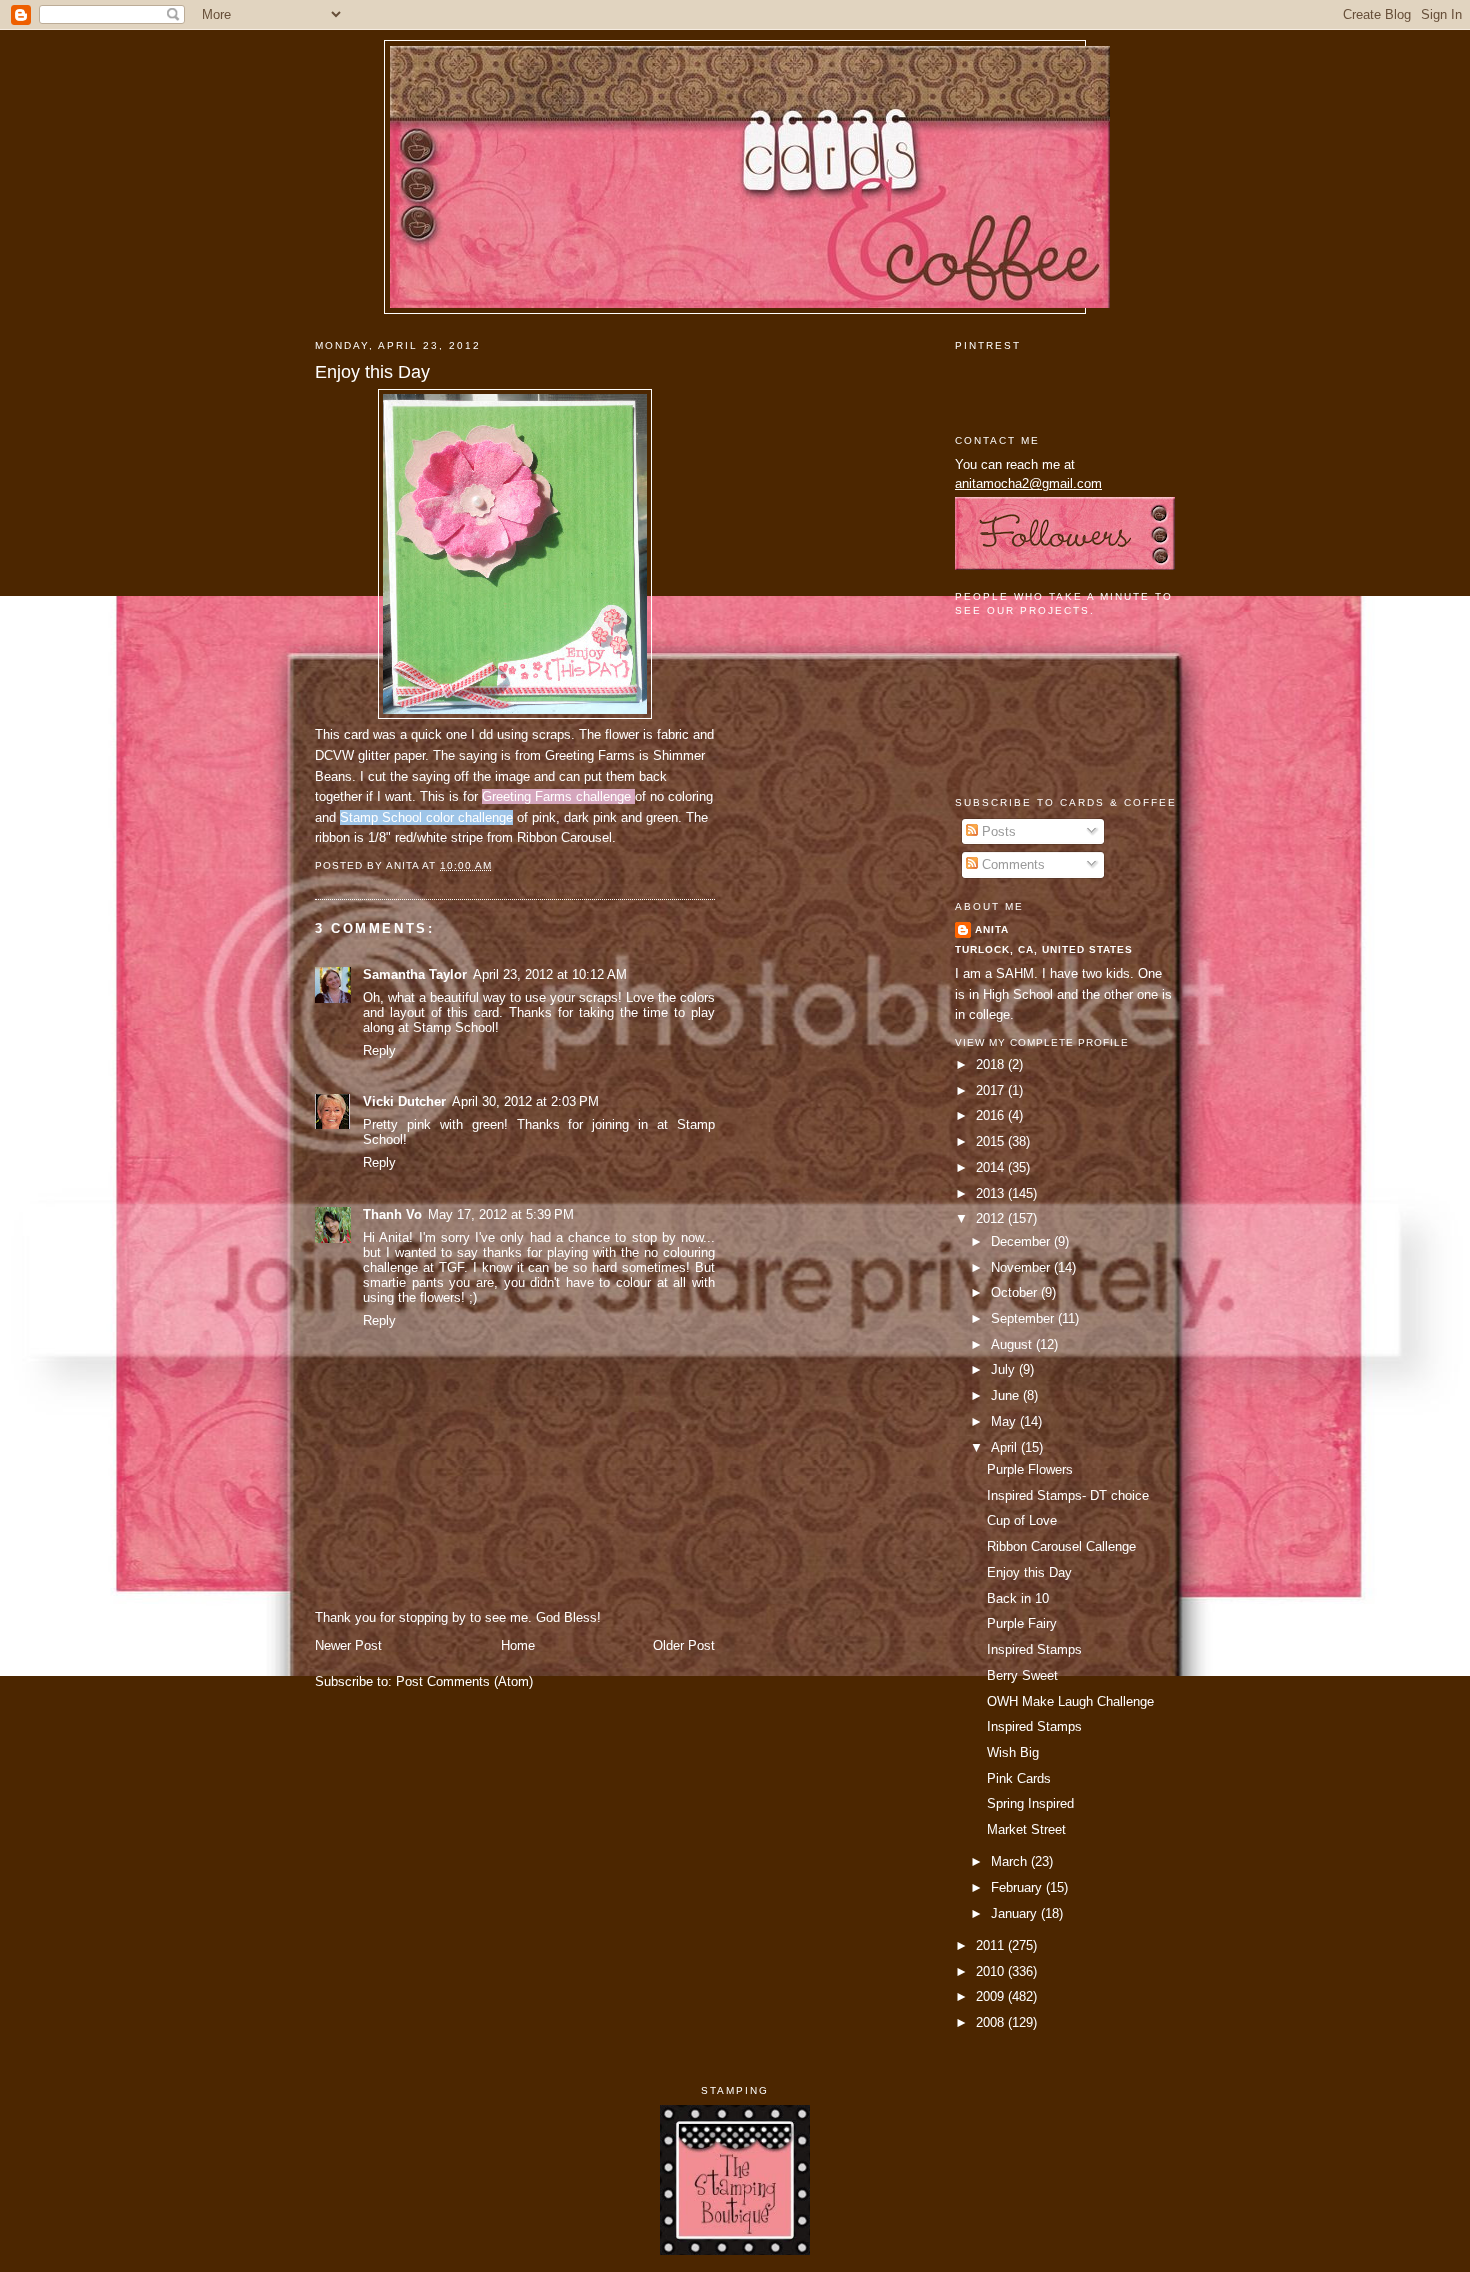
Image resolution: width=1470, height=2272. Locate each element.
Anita (992, 929)
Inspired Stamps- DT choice (1068, 1495)
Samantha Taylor (415, 974)
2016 (992, 1115)
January (1016, 1913)
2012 (992, 1218)
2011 (992, 1945)
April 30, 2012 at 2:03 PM (525, 1101)
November (1022, 1267)
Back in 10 (1018, 1598)
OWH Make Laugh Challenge (1070, 1701)
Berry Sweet (1022, 1675)
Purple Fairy (1022, 1623)
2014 (992, 1167)
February (1018, 1887)
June (1007, 1395)
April (1006, 1447)
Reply (379, 1050)
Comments (1011, 864)
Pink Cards (1019, 1778)
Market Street (1026, 1829)
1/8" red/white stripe (423, 837)
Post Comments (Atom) (464, 1681)
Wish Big (1013, 1752)
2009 (992, 1996)
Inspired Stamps (1034, 1649)
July (1005, 1369)
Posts (997, 831)
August (1013, 1344)
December (1022, 1241)
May (1005, 1421)
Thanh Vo (392, 1214)
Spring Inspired (1030, 1803)
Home (518, 1645)
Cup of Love (1022, 1520)
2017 (992, 1090)
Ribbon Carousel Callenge (1061, 1546)
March (1011, 1861)
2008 (992, 2022)
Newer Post (348, 1645)
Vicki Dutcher (404, 1101)
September (1024, 1318)
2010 (992, 1971)
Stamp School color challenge (426, 817)
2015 (992, 1141)
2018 (992, 1064)
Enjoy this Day (372, 372)
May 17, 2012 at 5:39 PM (501, 1214)
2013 (992, 1193)
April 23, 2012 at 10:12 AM (550, 974)
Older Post (684, 1645)
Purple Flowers (1030, 1469)
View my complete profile (1042, 1042)
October (1016, 1292)
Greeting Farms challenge (558, 796)
